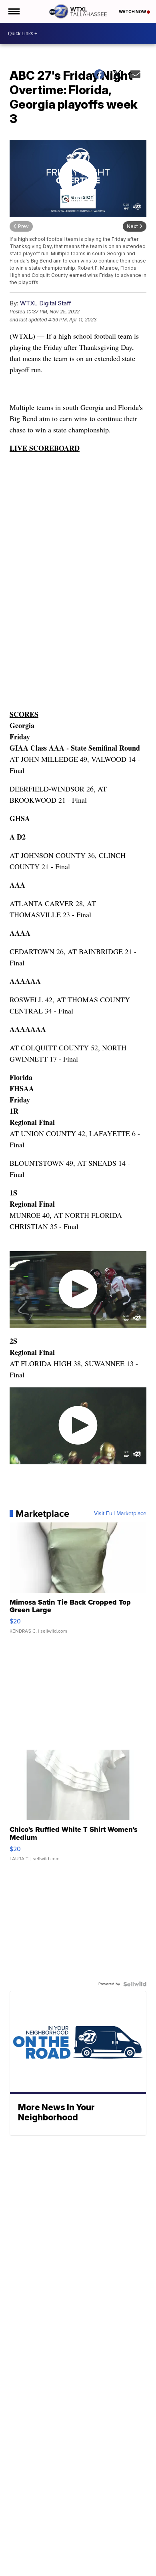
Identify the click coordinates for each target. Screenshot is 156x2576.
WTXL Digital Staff (46, 303)
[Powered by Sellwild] (135, 1984)
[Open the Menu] (13, 11)
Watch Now (133, 12)
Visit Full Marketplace (120, 1514)
